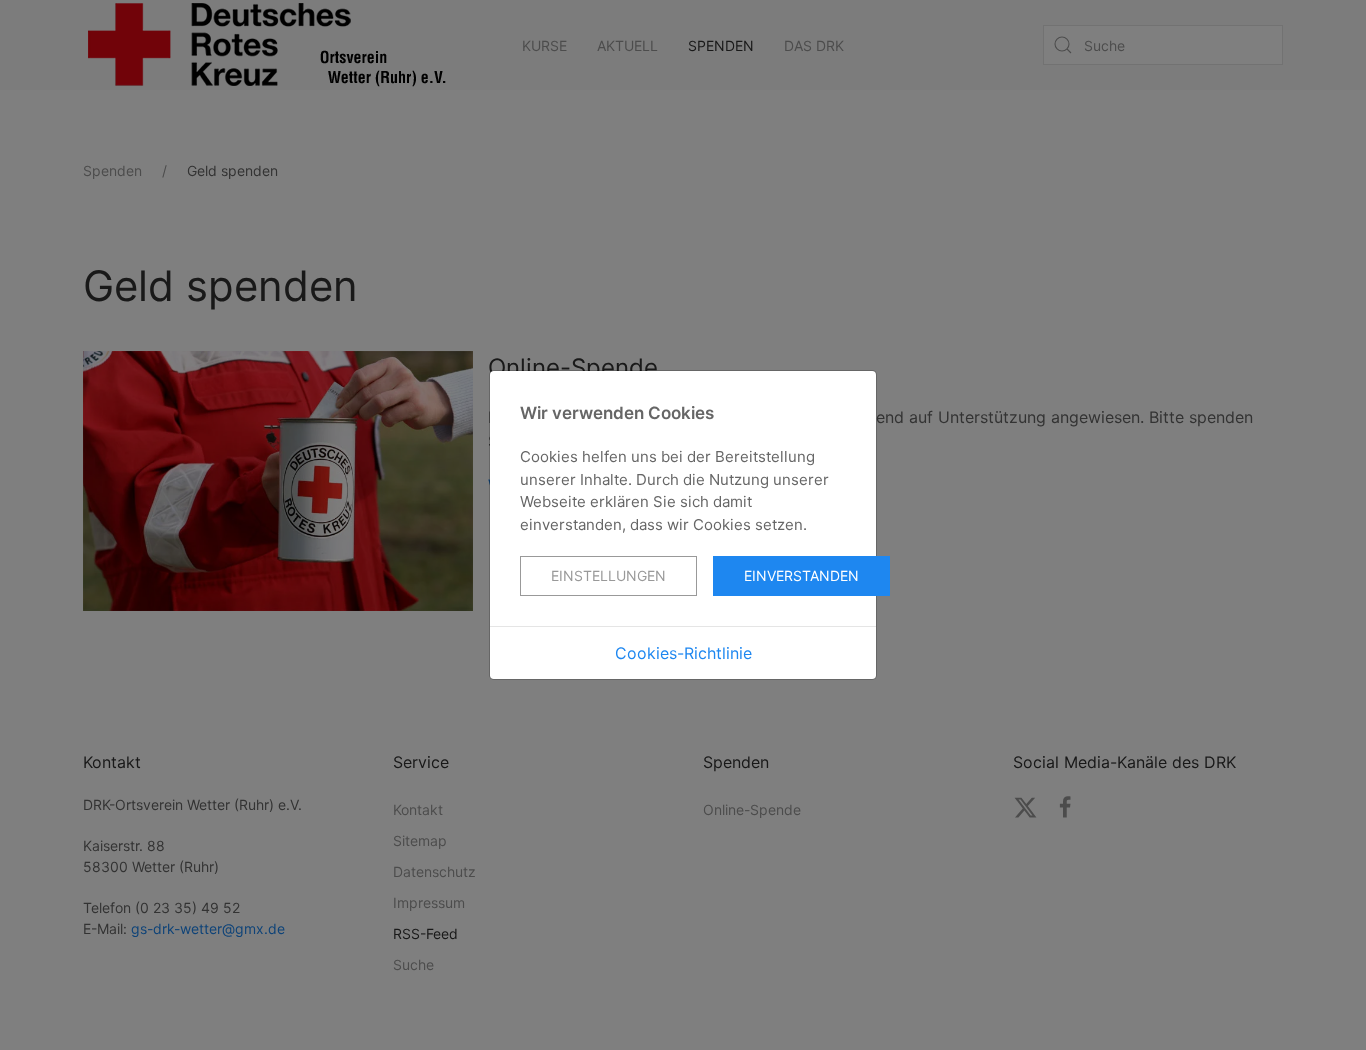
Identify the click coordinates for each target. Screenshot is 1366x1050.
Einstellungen (608, 575)
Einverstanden (801, 575)
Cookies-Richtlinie (683, 653)
